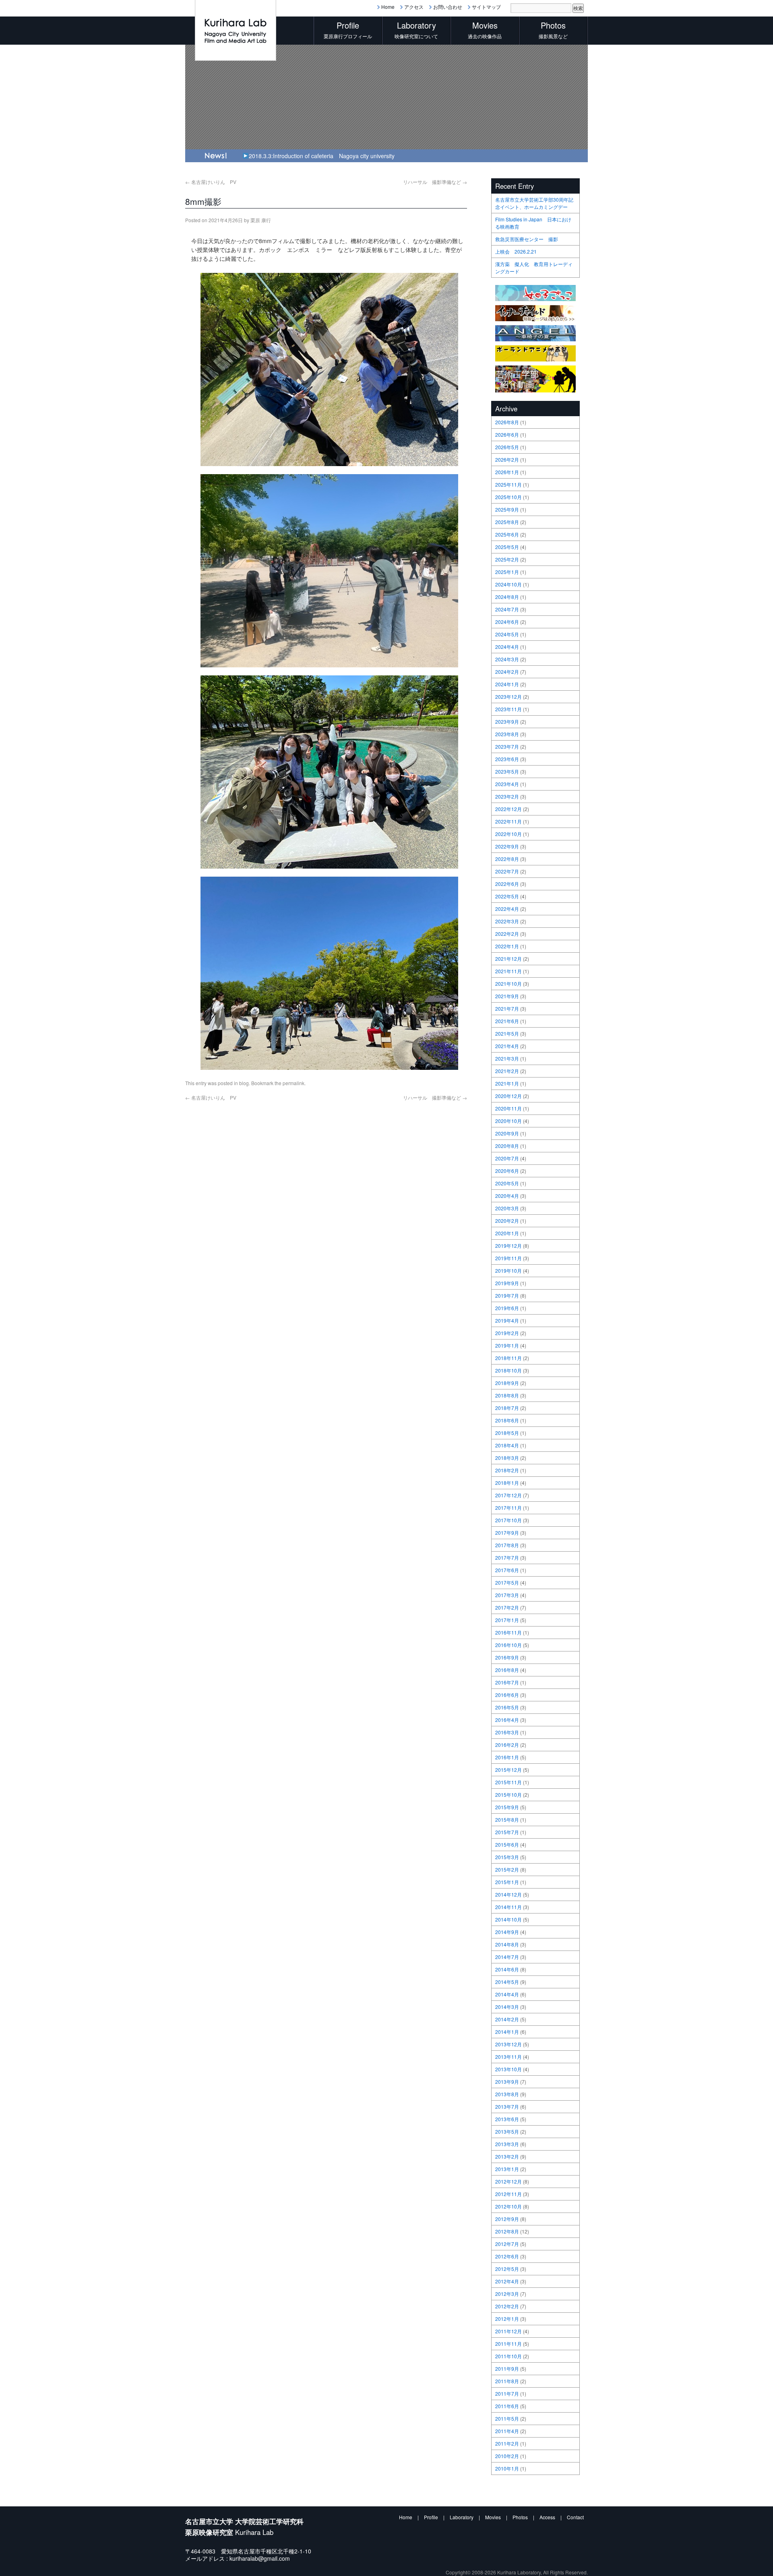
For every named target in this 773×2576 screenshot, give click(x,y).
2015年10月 (508, 1795)
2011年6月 (507, 2406)
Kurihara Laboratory (519, 2572)
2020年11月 (508, 1108)
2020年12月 (508, 1096)
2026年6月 (507, 434)
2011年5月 (507, 2418)
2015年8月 (507, 1820)
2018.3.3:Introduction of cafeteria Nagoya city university (322, 156)
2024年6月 (507, 622)
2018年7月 (507, 1408)
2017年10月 (508, 1520)
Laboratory (462, 2517)
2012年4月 (507, 2281)
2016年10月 (508, 1645)
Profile (431, 2517)
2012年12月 (508, 2181)
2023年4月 (507, 784)
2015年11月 (508, 1782)
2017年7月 (507, 1557)
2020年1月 (507, 1233)
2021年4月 (507, 1046)
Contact (575, 2517)
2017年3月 (507, 1595)
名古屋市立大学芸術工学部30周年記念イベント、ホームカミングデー (534, 203)
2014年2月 (507, 2019)
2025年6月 (507, 534)
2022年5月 (507, 896)
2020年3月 (507, 1208)
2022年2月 (507, 934)
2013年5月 (507, 2131)
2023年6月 (507, 759)
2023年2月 (507, 796)
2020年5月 (507, 1183)
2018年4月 (507, 1445)
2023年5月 (507, 771)
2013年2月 (507, 2156)
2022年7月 (507, 871)
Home (388, 7)
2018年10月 (508, 1370)
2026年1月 (507, 472)
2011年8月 (507, 2381)
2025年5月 (507, 547)
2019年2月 (507, 1333)
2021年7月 (507, 1008)
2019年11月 (508, 1258)
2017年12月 (508, 1495)
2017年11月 (508, 1508)
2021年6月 (507, 1021)
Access (547, 2517)
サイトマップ (486, 7)
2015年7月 (507, 1832)
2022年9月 (507, 846)
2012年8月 (507, 2231)
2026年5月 (507, 447)
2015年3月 (507, 1857)
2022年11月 (508, 821)
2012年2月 (507, 2306)
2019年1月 (507, 1345)
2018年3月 (507, 1458)
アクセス (414, 7)
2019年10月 (508, 1270)
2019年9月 (507, 1283)
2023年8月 (507, 734)
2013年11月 (508, 2057)
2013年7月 (507, 2106)
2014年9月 (507, 1932)
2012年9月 (507, 2219)
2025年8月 (507, 522)
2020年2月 (507, 1221)
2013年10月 (508, 2069)
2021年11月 (508, 971)
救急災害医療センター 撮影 (527, 239)
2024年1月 (507, 684)
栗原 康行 (261, 220)
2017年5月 (507, 1582)
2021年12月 (508, 959)
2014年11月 (508, 1907)
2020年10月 (508, 1121)
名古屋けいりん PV (211, 182)
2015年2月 (507, 1869)
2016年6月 (507, 1695)
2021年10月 (508, 984)
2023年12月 (508, 697)
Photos (520, 2517)
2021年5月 (507, 1033)
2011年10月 (508, 2356)
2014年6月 (507, 1969)
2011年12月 (508, 2331)
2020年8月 (507, 1146)
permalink (293, 1083)
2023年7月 (507, 746)
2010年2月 (507, 2456)
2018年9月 (507, 1383)
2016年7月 (507, 1682)
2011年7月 (507, 2393)
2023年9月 (507, 721)
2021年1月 (507, 1083)
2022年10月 (508, 834)
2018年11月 (508, 1358)
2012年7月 (507, 2244)
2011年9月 (507, 2369)
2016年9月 (507, 1657)
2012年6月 (507, 2256)
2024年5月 (507, 634)
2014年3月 (507, 2007)
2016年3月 (507, 1732)
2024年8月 (507, 597)
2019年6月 (507, 1308)
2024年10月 (508, 584)
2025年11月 (508, 484)
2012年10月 (508, 2206)
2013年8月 (507, 2094)
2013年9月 (507, 2082)
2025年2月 (507, 559)
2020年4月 (507, 1196)
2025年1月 (507, 572)
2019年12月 (508, 1246)
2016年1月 (507, 1757)
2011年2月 (507, 2443)
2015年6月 (507, 1844)
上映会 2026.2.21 (516, 251)
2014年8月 (507, 1944)
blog (244, 1083)
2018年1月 (507, 1483)
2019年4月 (507, 1320)
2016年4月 (507, 1720)
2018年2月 (507, 1470)
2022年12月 (508, 809)
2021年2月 (507, 1071)
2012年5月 (507, 2269)
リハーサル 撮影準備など (435, 182)
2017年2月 (507, 1607)
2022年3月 (507, 921)
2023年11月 (508, 709)
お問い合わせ (448, 7)
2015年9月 (507, 1807)
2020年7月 (507, 1158)
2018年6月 (507, 1420)
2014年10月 (508, 1919)
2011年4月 (507, 2431)
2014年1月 (507, 2032)
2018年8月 (507, 1395)
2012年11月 (508, 2194)
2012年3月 (507, 2294)
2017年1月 (507, 1620)
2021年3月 (507, 1058)
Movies (493, 2517)
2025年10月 (508, 497)
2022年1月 (507, 946)
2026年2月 (507, 459)
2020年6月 (507, 1171)
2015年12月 (508, 1770)
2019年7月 (507, 1295)
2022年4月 (507, 909)
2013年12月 (508, 2044)
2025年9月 (507, 509)
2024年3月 (507, 659)
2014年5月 (507, 1982)
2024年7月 (507, 609)
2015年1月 (507, 1882)
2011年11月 (508, 2344)
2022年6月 (507, 884)
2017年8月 (507, 1545)
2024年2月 (507, 672)
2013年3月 (507, 2144)
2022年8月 (507, 859)
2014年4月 (507, 1994)
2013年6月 (507, 2119)
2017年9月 (507, 1533)
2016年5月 (507, 1707)
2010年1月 (507, 2468)
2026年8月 (507, 422)
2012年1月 (507, 2319)
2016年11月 (508, 1632)
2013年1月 (507, 2169)
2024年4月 (507, 647)
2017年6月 (507, 1570)
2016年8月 (507, 1670)
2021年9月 (507, 996)
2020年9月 (507, 1133)
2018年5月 (507, 1433)
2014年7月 (507, 1957)
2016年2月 (507, 1745)
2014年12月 (508, 1894)
